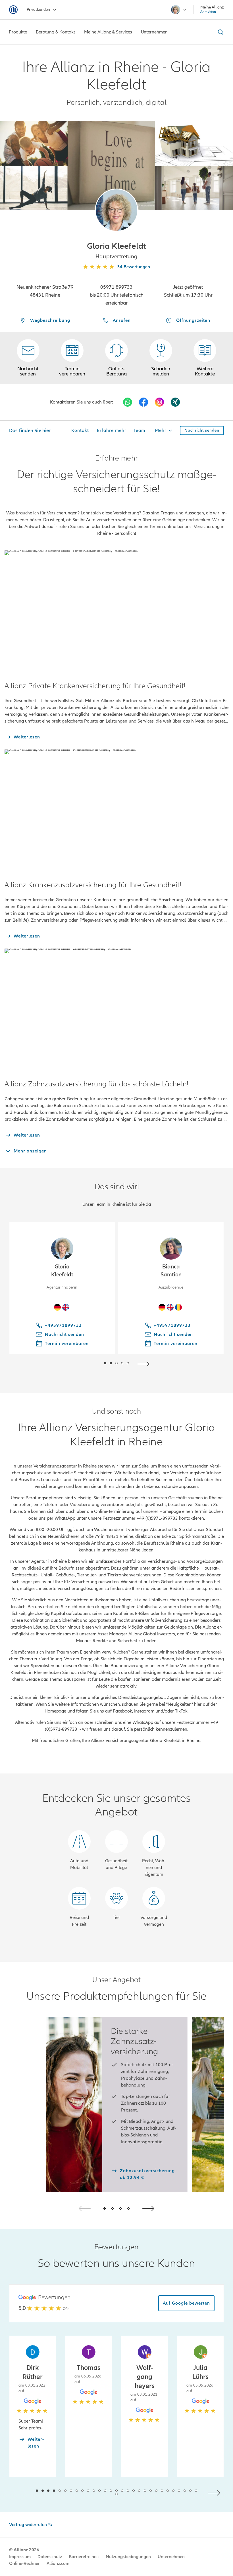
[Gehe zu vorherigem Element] (88, 1363)
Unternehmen (171, 2557)
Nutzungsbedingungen (128, 2557)
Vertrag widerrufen (28, 2525)
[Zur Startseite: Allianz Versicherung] (13, 10)
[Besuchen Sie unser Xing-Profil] (175, 402)
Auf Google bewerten (186, 2303)
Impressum (20, 2557)
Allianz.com (58, 2564)
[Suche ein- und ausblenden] (220, 32)
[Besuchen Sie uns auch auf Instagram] (159, 402)
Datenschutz (50, 2557)
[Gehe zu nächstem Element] (145, 1363)
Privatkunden (38, 9)
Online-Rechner (24, 2564)
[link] (116, 358)
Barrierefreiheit (84, 2557)
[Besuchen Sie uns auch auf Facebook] (143, 402)
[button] (116, 210)
